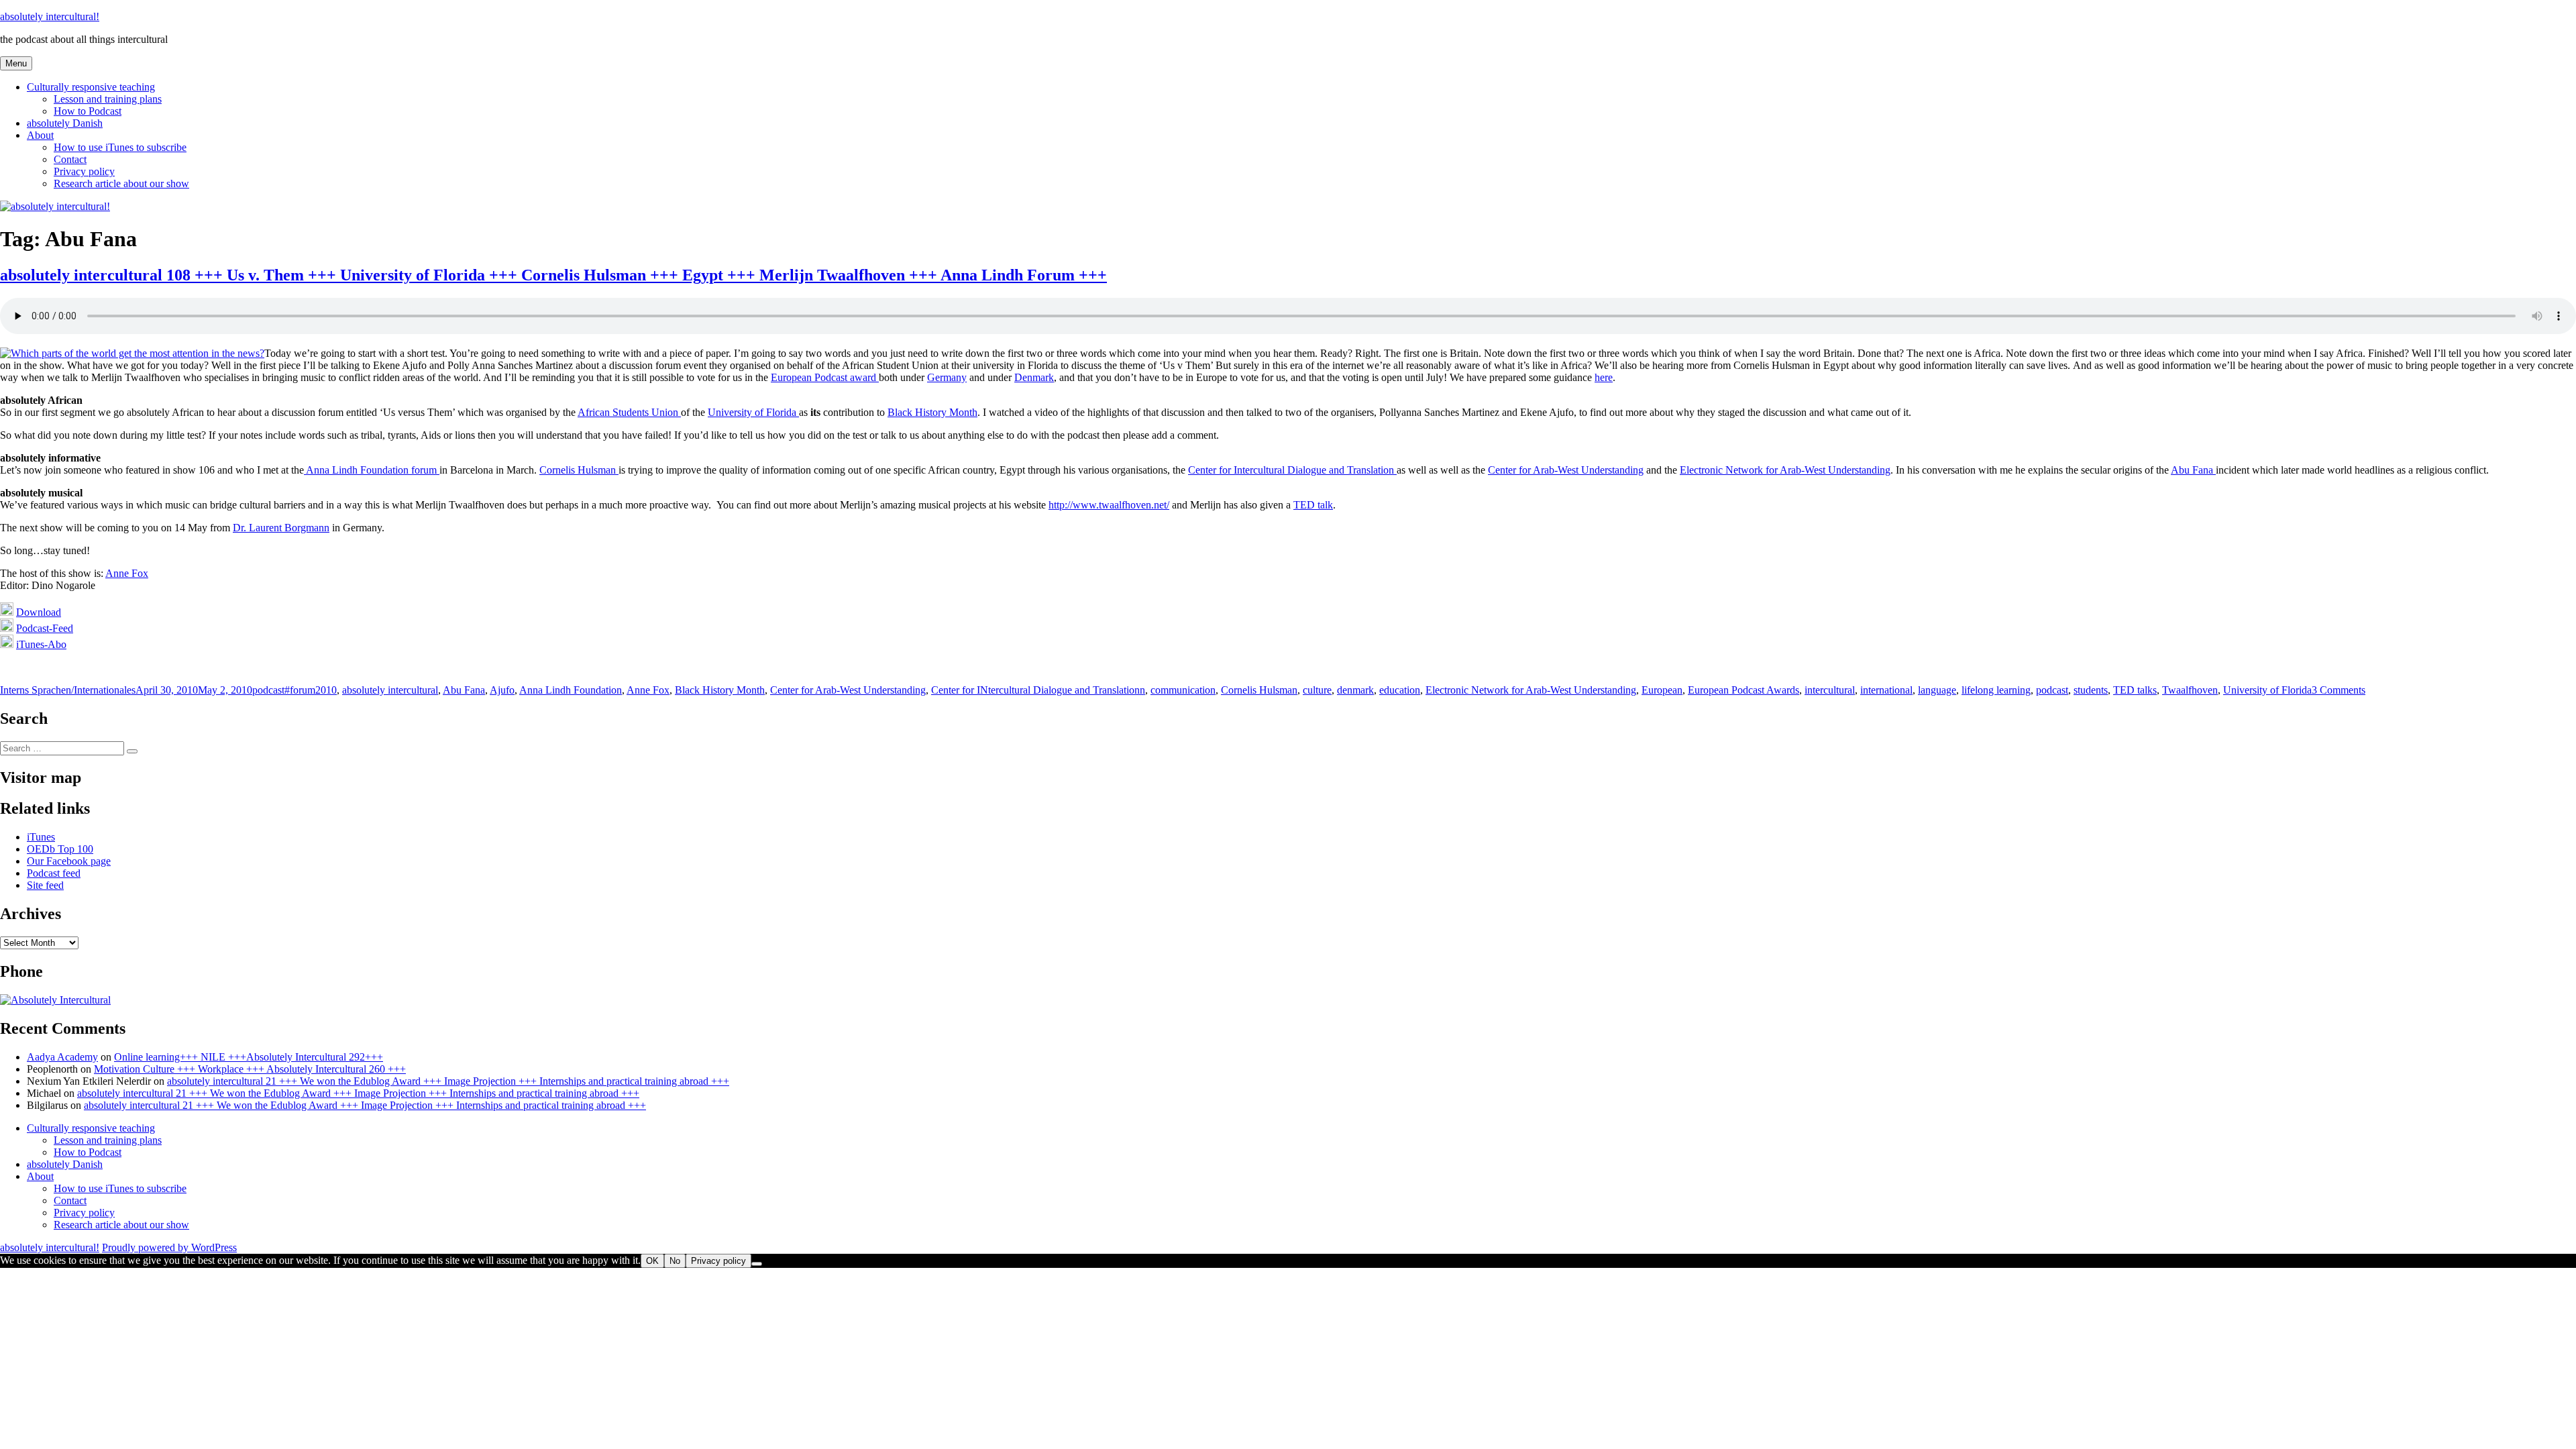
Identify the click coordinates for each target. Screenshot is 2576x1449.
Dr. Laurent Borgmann (281, 528)
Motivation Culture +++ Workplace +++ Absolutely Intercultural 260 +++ (250, 1069)
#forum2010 (311, 690)
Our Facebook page (69, 861)
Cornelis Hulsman (579, 470)
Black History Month (932, 412)
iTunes (41, 837)
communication (1183, 690)
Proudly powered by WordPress (169, 1247)
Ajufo (502, 690)
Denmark (1034, 377)
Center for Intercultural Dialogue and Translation (1292, 470)
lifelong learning (1996, 690)
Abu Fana (2193, 470)
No (675, 1261)
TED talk (1313, 505)
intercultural (1830, 690)
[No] (757, 1264)
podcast (268, 690)
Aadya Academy (62, 1057)
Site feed (45, 885)
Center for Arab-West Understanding (1566, 470)
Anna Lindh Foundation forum (372, 470)
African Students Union (629, 412)
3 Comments (2339, 690)
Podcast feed (54, 873)
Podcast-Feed (45, 628)
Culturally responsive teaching (91, 87)
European (1662, 690)
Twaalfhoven (2190, 690)
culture (1317, 690)
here (1604, 377)
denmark (1355, 690)
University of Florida (753, 412)
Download (39, 612)
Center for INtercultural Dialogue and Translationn (1038, 690)
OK (652, 1261)
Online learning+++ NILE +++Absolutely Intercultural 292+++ (249, 1057)
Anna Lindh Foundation (571, 690)
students (2091, 690)
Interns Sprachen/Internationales (68, 690)
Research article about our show (121, 183)
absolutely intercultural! (50, 16)
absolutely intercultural (390, 690)
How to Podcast (88, 111)
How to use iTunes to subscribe (120, 147)
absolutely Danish (65, 123)
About (40, 135)
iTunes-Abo (41, 644)
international (1886, 690)
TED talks (2135, 690)
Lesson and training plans (108, 99)
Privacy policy (84, 171)
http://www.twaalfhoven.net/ (1109, 505)
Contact (70, 159)
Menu (16, 63)
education (1400, 690)
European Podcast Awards (1743, 690)
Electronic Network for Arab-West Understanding (1785, 470)
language (1937, 690)
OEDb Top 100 (60, 849)
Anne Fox (127, 573)
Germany (947, 377)
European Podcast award (825, 377)
